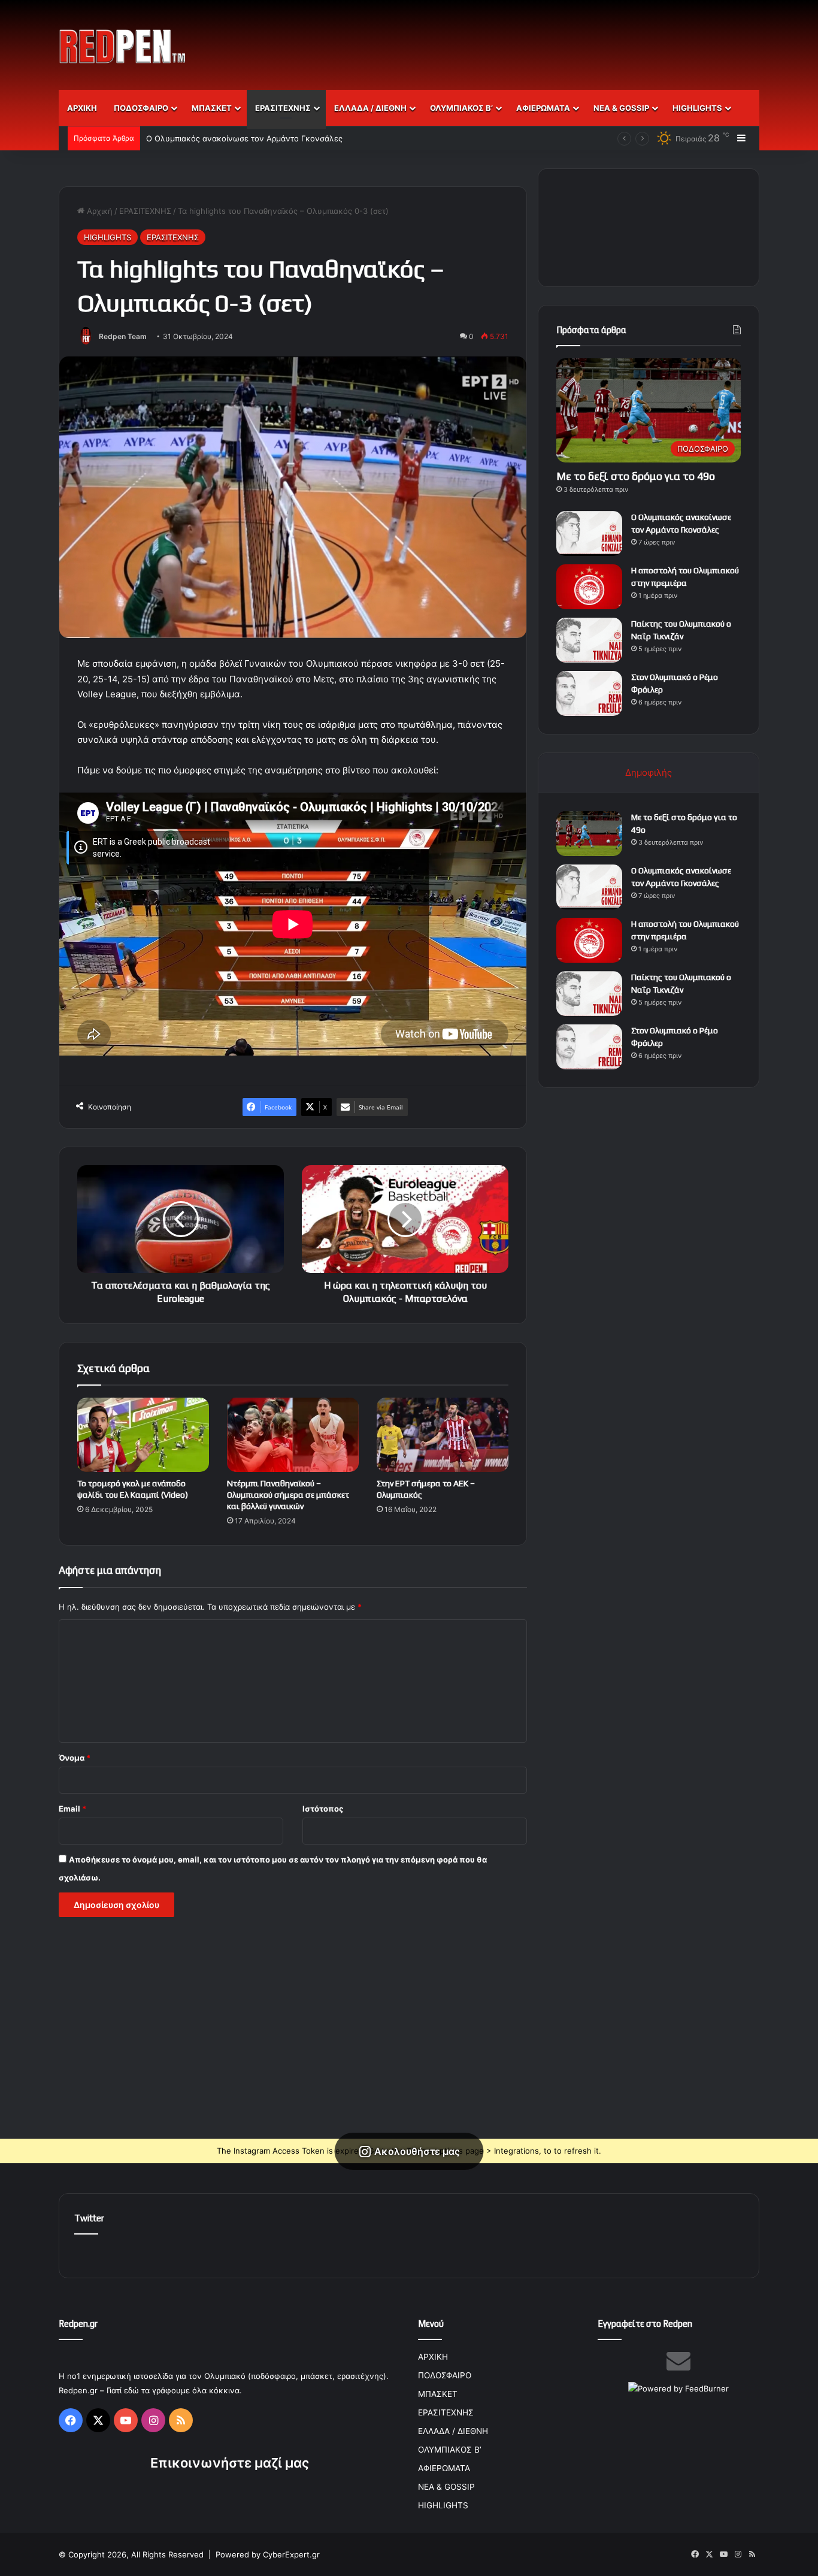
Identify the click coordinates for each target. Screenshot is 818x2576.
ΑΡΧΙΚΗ (82, 108)
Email (72, 1809)
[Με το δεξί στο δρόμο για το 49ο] (589, 834)
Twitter (89, 2218)
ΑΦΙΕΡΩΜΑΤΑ (543, 108)
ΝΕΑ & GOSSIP (621, 108)
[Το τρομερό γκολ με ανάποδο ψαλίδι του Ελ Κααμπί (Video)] (143, 1435)
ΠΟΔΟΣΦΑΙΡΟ (141, 108)
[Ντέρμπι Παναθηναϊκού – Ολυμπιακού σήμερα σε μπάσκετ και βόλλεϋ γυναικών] (293, 1435)
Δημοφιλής (649, 773)
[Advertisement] (529, 39)
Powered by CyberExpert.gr (268, 2554)
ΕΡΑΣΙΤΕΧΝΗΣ (283, 108)
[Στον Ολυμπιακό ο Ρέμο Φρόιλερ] (589, 693)
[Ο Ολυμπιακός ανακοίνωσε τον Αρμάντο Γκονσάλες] (589, 533)
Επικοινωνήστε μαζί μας (230, 2463)
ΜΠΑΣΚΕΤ (212, 108)
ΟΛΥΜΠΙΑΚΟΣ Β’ (461, 108)
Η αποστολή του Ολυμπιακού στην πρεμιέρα (229, 138)
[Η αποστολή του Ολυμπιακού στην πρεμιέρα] (589, 587)
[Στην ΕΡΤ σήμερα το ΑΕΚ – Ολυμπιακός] (443, 1435)
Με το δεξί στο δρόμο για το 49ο (636, 476)
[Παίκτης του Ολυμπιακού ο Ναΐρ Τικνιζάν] (589, 640)
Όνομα (75, 1758)
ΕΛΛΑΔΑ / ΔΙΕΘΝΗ (370, 108)
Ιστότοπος (323, 1809)
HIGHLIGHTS (697, 108)
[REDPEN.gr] (123, 46)
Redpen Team (123, 336)
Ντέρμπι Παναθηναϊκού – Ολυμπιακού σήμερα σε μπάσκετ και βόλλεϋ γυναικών (288, 1495)
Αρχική (99, 211)
